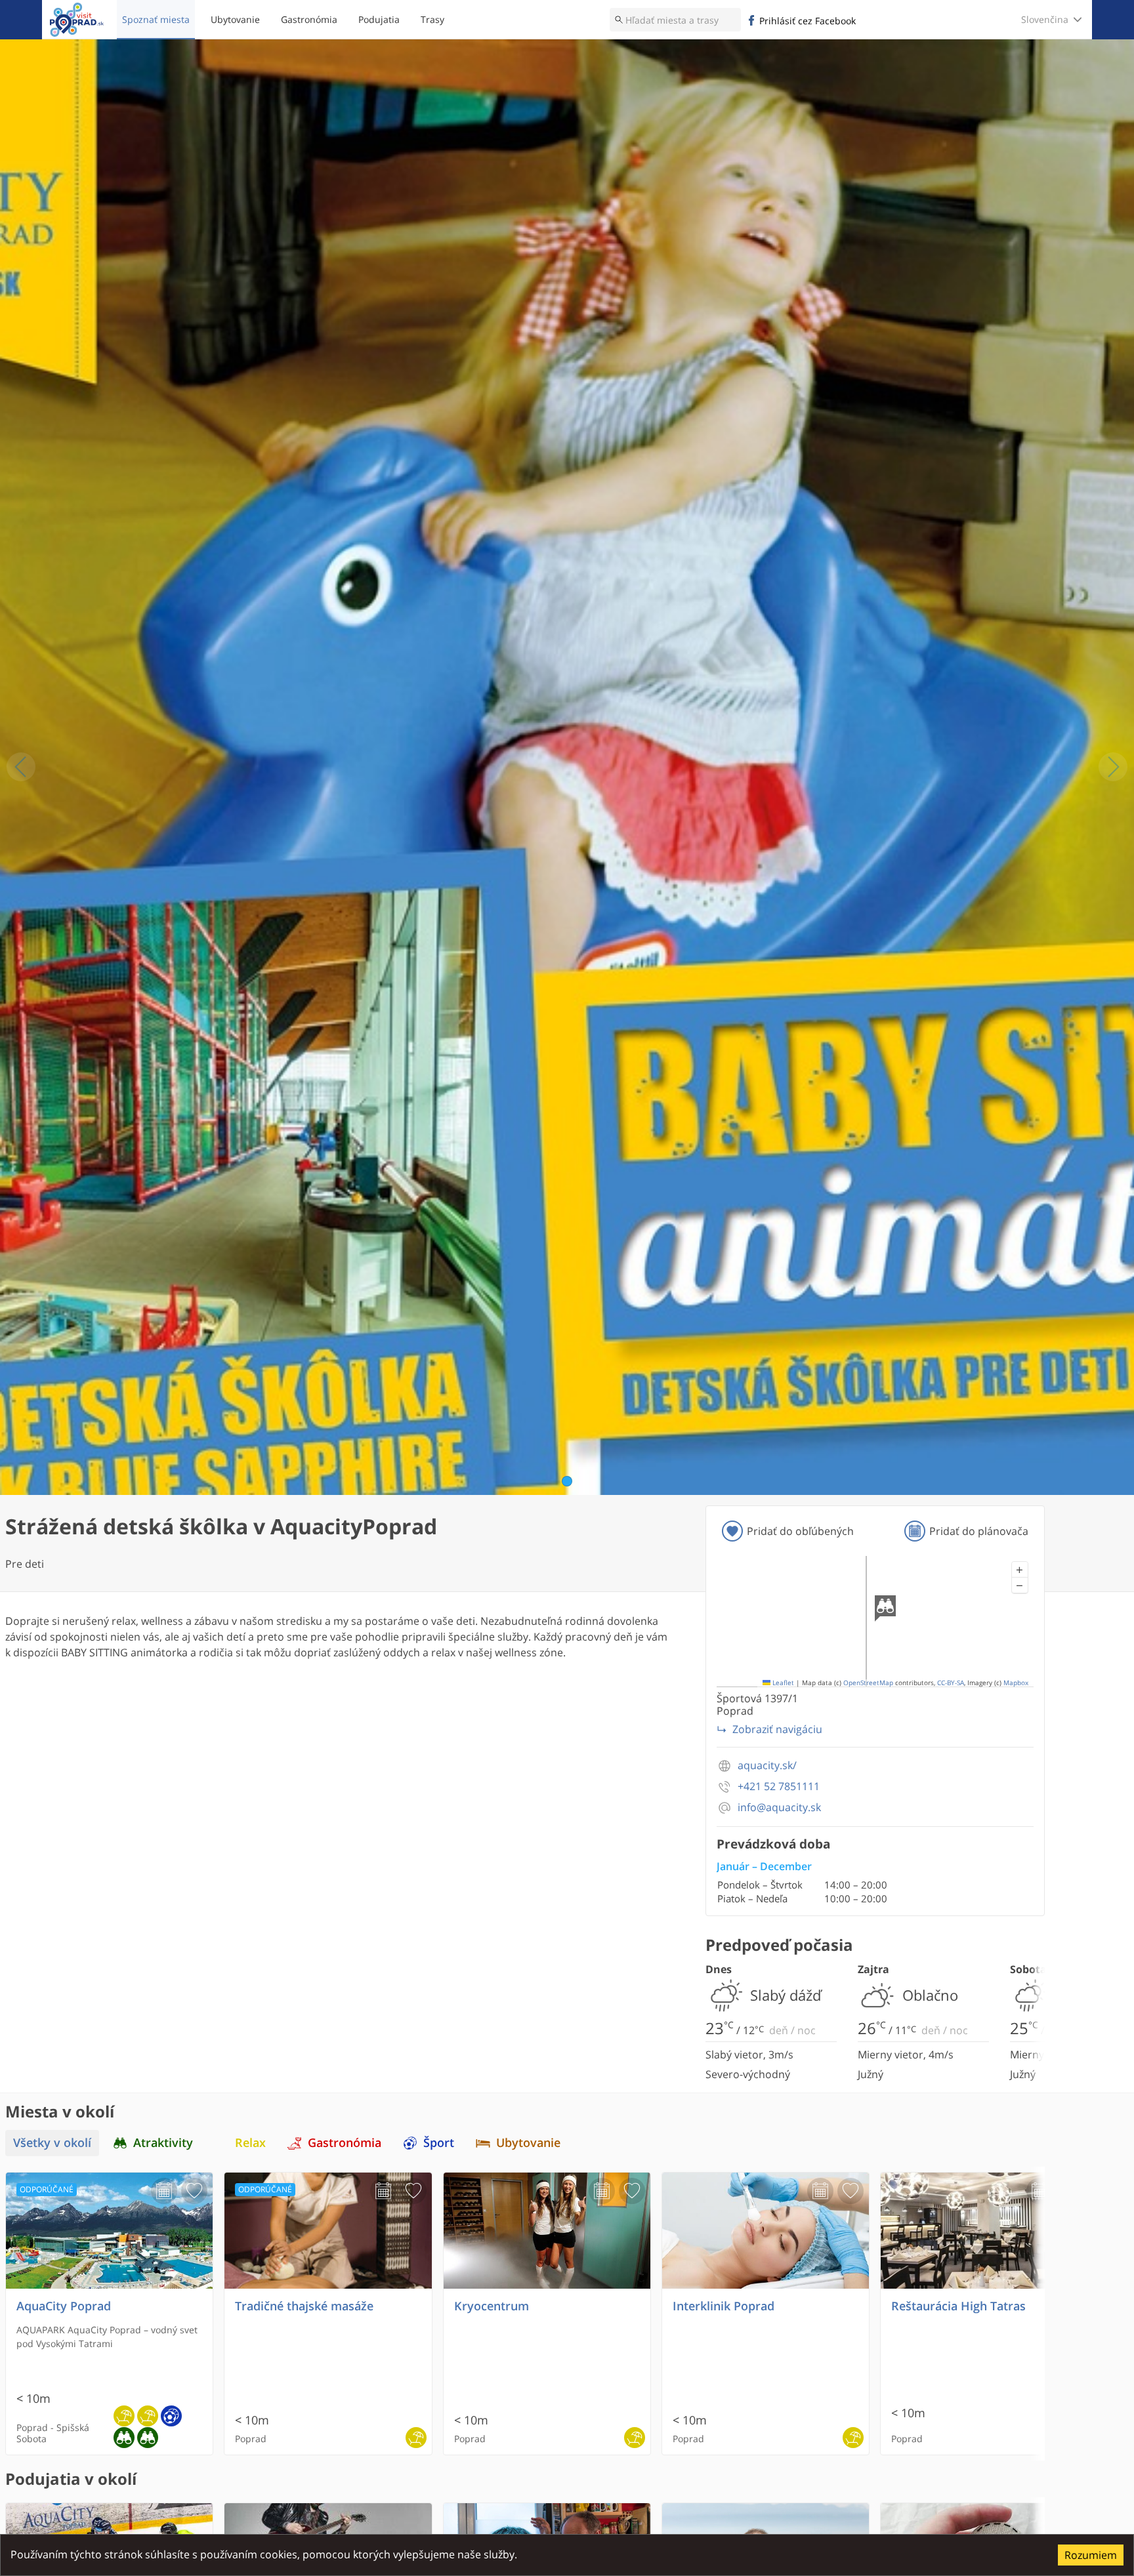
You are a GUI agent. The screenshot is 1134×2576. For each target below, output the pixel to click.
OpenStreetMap (868, 1683)
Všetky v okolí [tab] (52, 2143)
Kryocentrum (492, 2306)
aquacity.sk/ (767, 1766)
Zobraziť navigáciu (777, 1729)
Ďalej (1113, 767)
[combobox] (675, 20)
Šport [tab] (439, 2143)
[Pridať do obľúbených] (194, 2191)
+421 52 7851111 (779, 1787)
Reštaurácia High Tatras (958, 2306)
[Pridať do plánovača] (164, 2191)
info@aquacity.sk (779, 1808)
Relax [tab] (250, 2143)
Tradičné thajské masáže (304, 2306)
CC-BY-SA (951, 1683)
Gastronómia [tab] (345, 2143)
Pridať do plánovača (979, 1531)
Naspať (21, 767)
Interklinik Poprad (724, 2306)
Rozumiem (1091, 2555)
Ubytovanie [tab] (528, 2143)
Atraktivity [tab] (163, 2143)
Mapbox (1016, 1683)
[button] (1020, 1570)
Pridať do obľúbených (800, 1531)
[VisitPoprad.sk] (77, 20)
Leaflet (782, 1683)
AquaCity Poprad (64, 2306)
